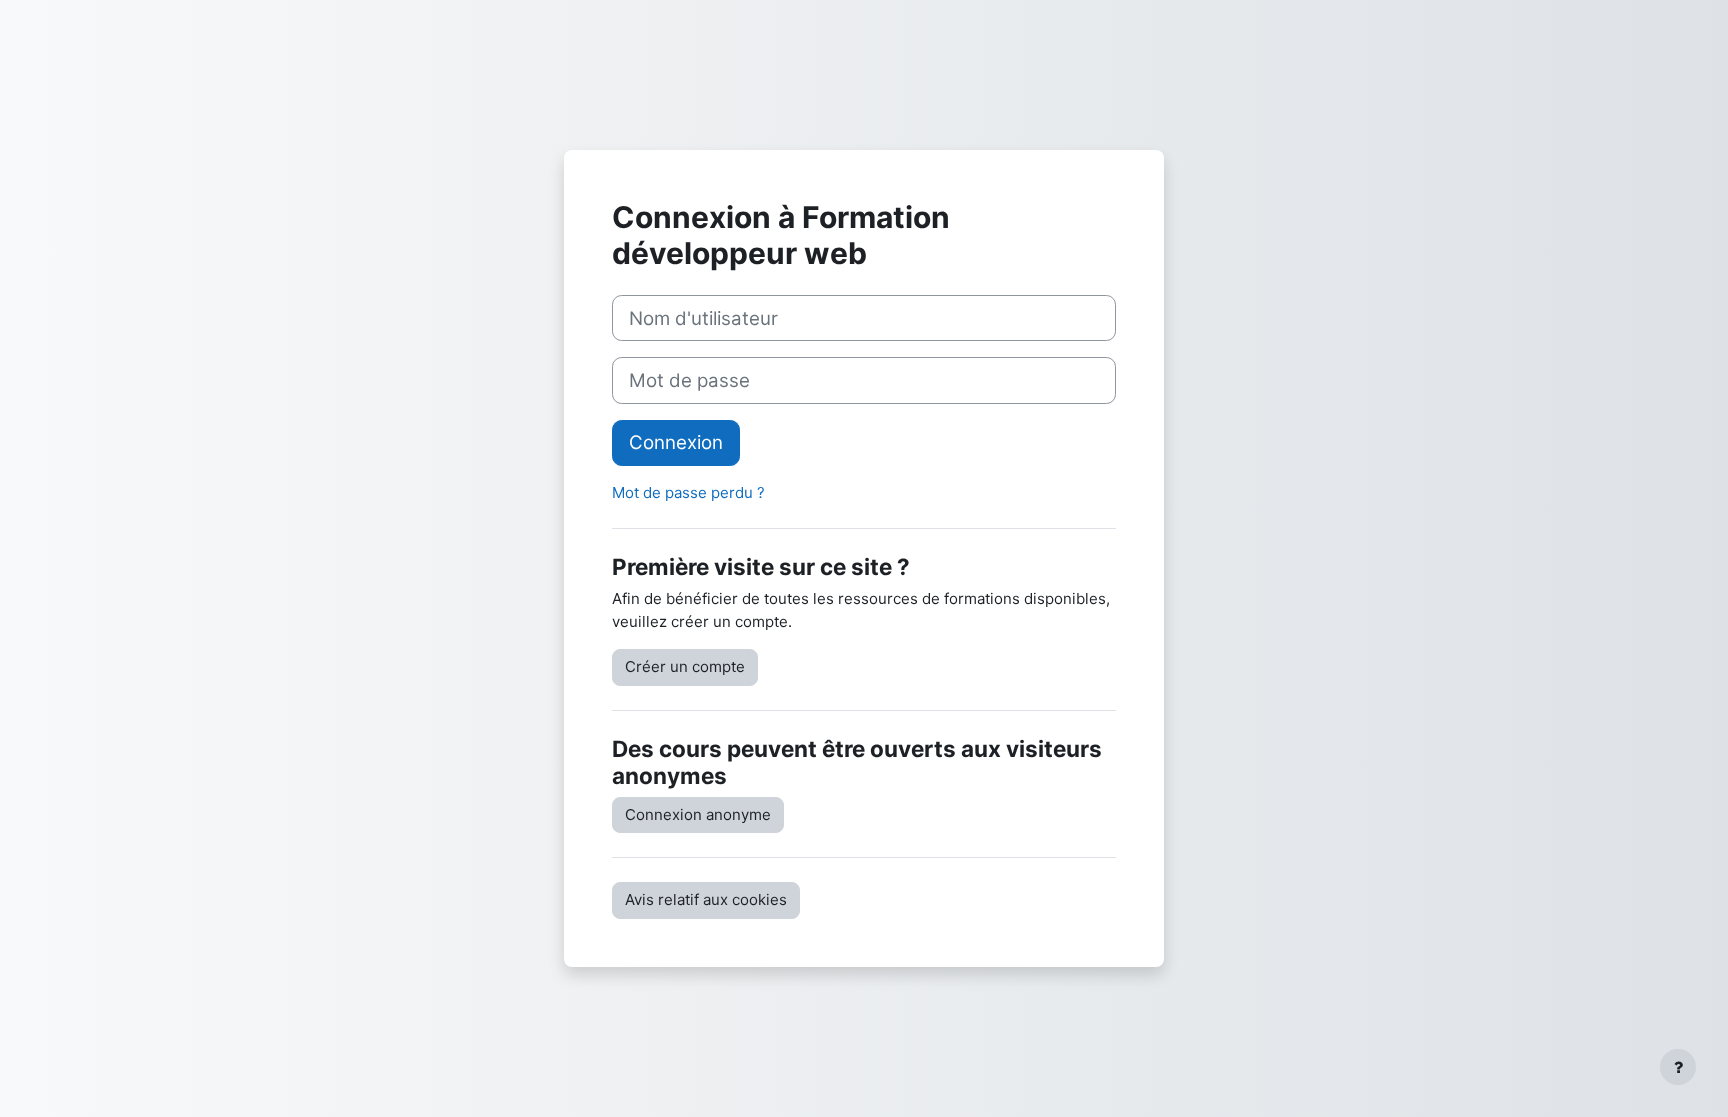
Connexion (676, 442)
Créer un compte (685, 666)
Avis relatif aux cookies (706, 899)
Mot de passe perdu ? (688, 492)
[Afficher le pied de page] (1678, 1067)
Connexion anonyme (698, 814)
